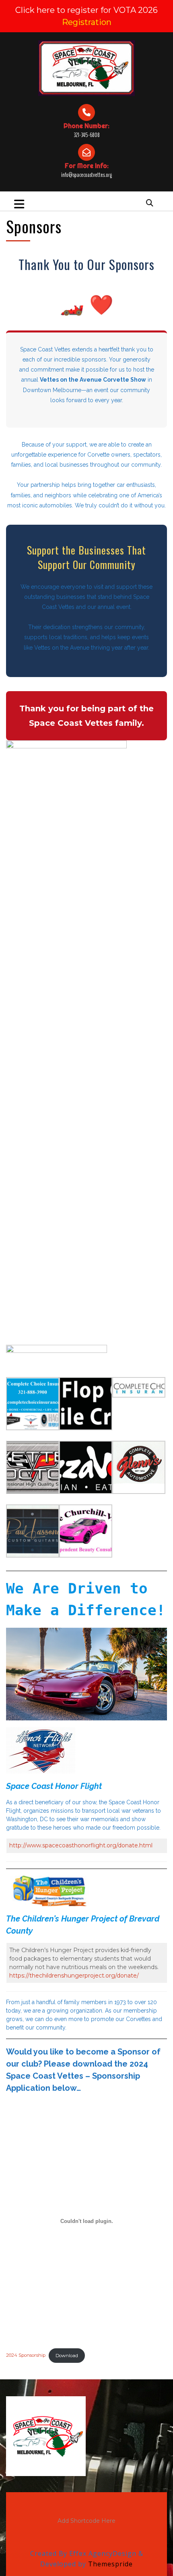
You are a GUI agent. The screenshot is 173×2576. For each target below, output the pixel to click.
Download (67, 2356)
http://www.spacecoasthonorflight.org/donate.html (81, 1845)
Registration (87, 22)
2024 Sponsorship (26, 2356)
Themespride (109, 2564)
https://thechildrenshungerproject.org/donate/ (74, 1976)
